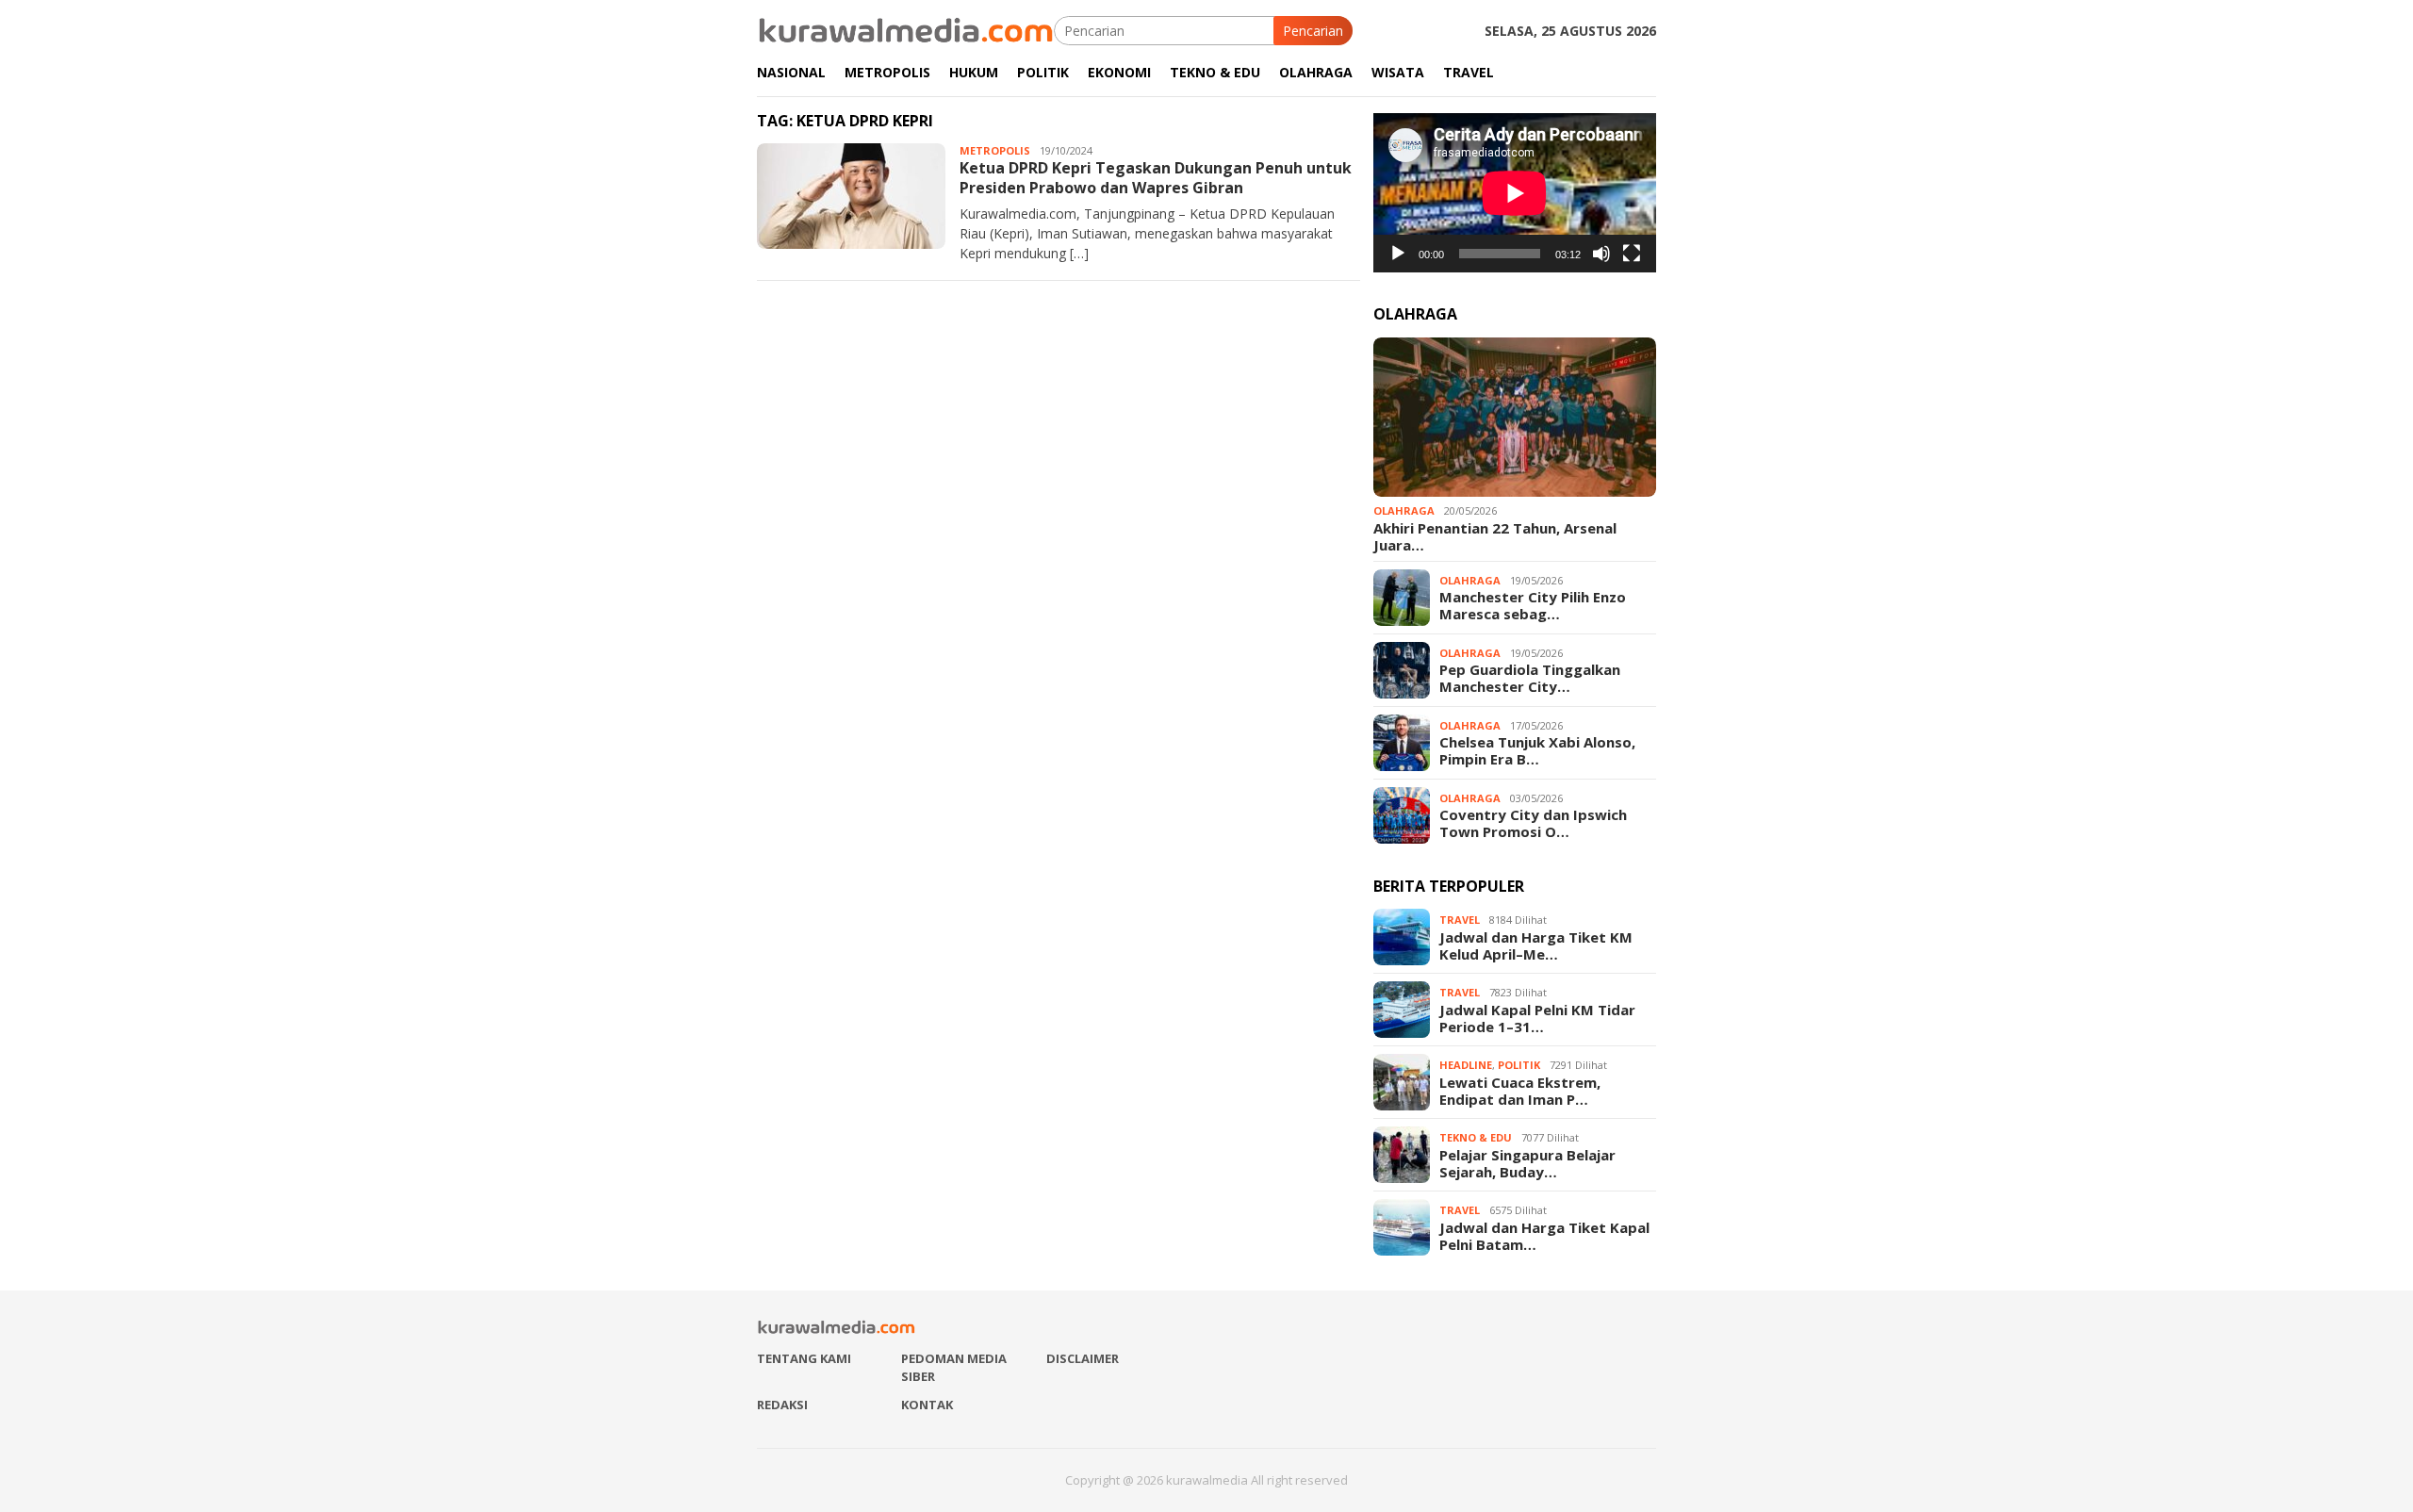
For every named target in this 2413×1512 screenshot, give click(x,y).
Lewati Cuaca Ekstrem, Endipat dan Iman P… (1520, 1091)
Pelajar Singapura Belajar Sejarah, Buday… (1527, 1163)
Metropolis (995, 150)
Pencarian (1313, 31)
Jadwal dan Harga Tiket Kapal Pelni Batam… (1544, 1236)
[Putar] (1398, 254)
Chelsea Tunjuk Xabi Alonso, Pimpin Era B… (1537, 750)
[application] (1515, 193)
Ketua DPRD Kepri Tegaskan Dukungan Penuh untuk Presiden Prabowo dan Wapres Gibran (1156, 178)
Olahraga (1404, 510)
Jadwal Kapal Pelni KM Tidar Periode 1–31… (1537, 1018)
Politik (1519, 1065)
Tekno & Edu (1476, 1137)
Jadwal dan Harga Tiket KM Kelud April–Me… (1536, 945)
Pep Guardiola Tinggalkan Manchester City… (1530, 678)
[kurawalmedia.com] (905, 29)
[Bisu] (1601, 254)
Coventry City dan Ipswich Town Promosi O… (1533, 823)
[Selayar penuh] (1632, 254)
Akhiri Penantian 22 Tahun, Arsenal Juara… (1495, 536)
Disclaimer (1083, 1358)
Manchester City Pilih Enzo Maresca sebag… (1533, 605)
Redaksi (782, 1405)
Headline (1466, 1065)
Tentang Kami (804, 1358)
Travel (1460, 920)
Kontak (927, 1405)
